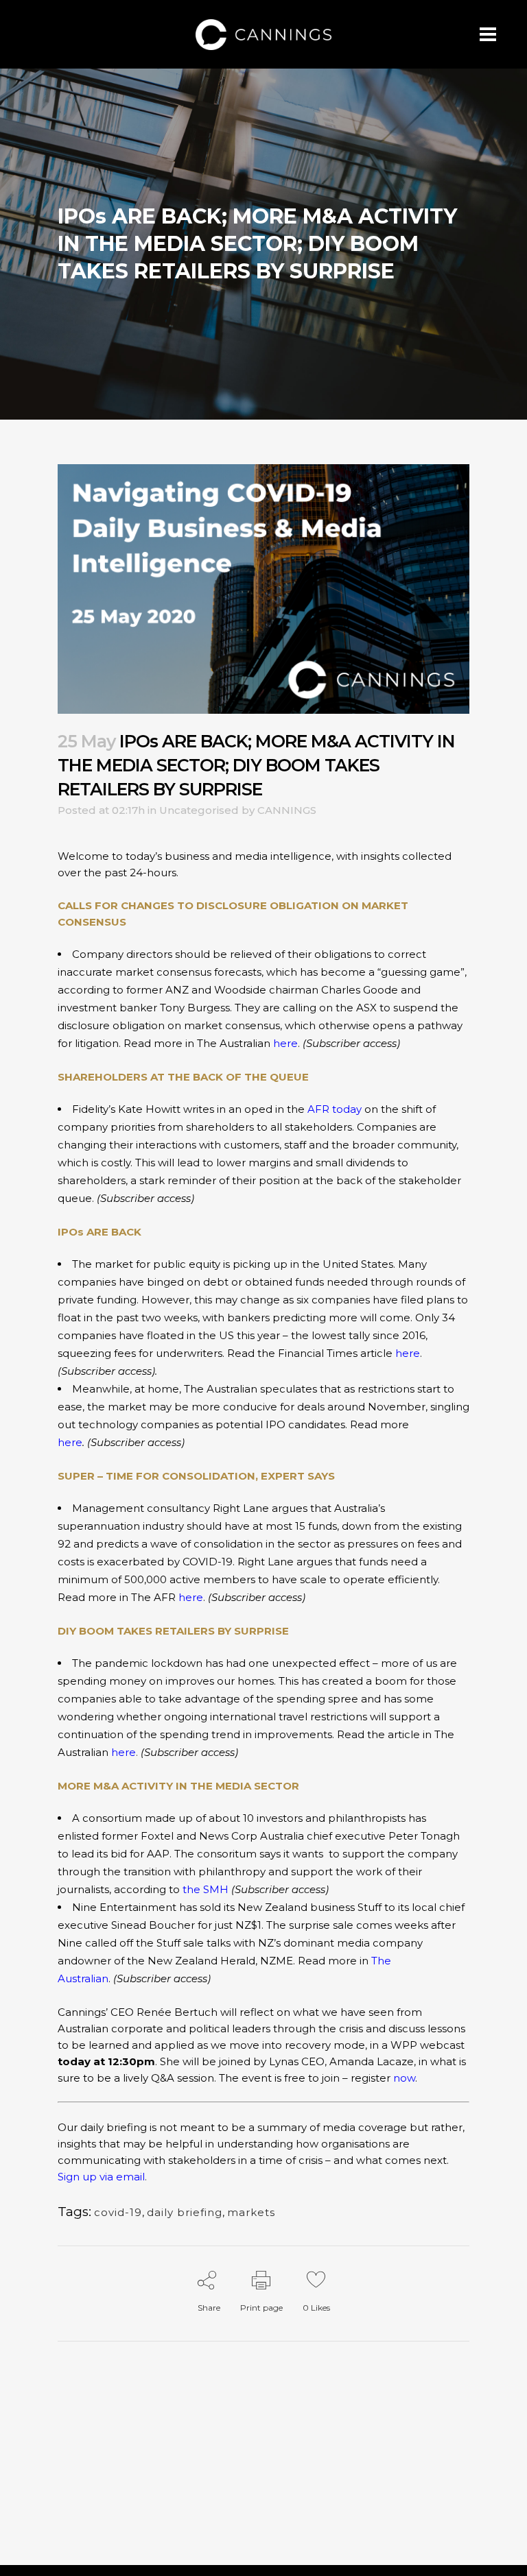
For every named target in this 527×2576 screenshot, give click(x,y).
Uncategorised (199, 810)
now (404, 2078)
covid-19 (118, 2212)
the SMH (206, 1889)
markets (251, 2212)
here (285, 1043)
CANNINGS (287, 810)
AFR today (335, 1109)
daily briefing (185, 2212)
